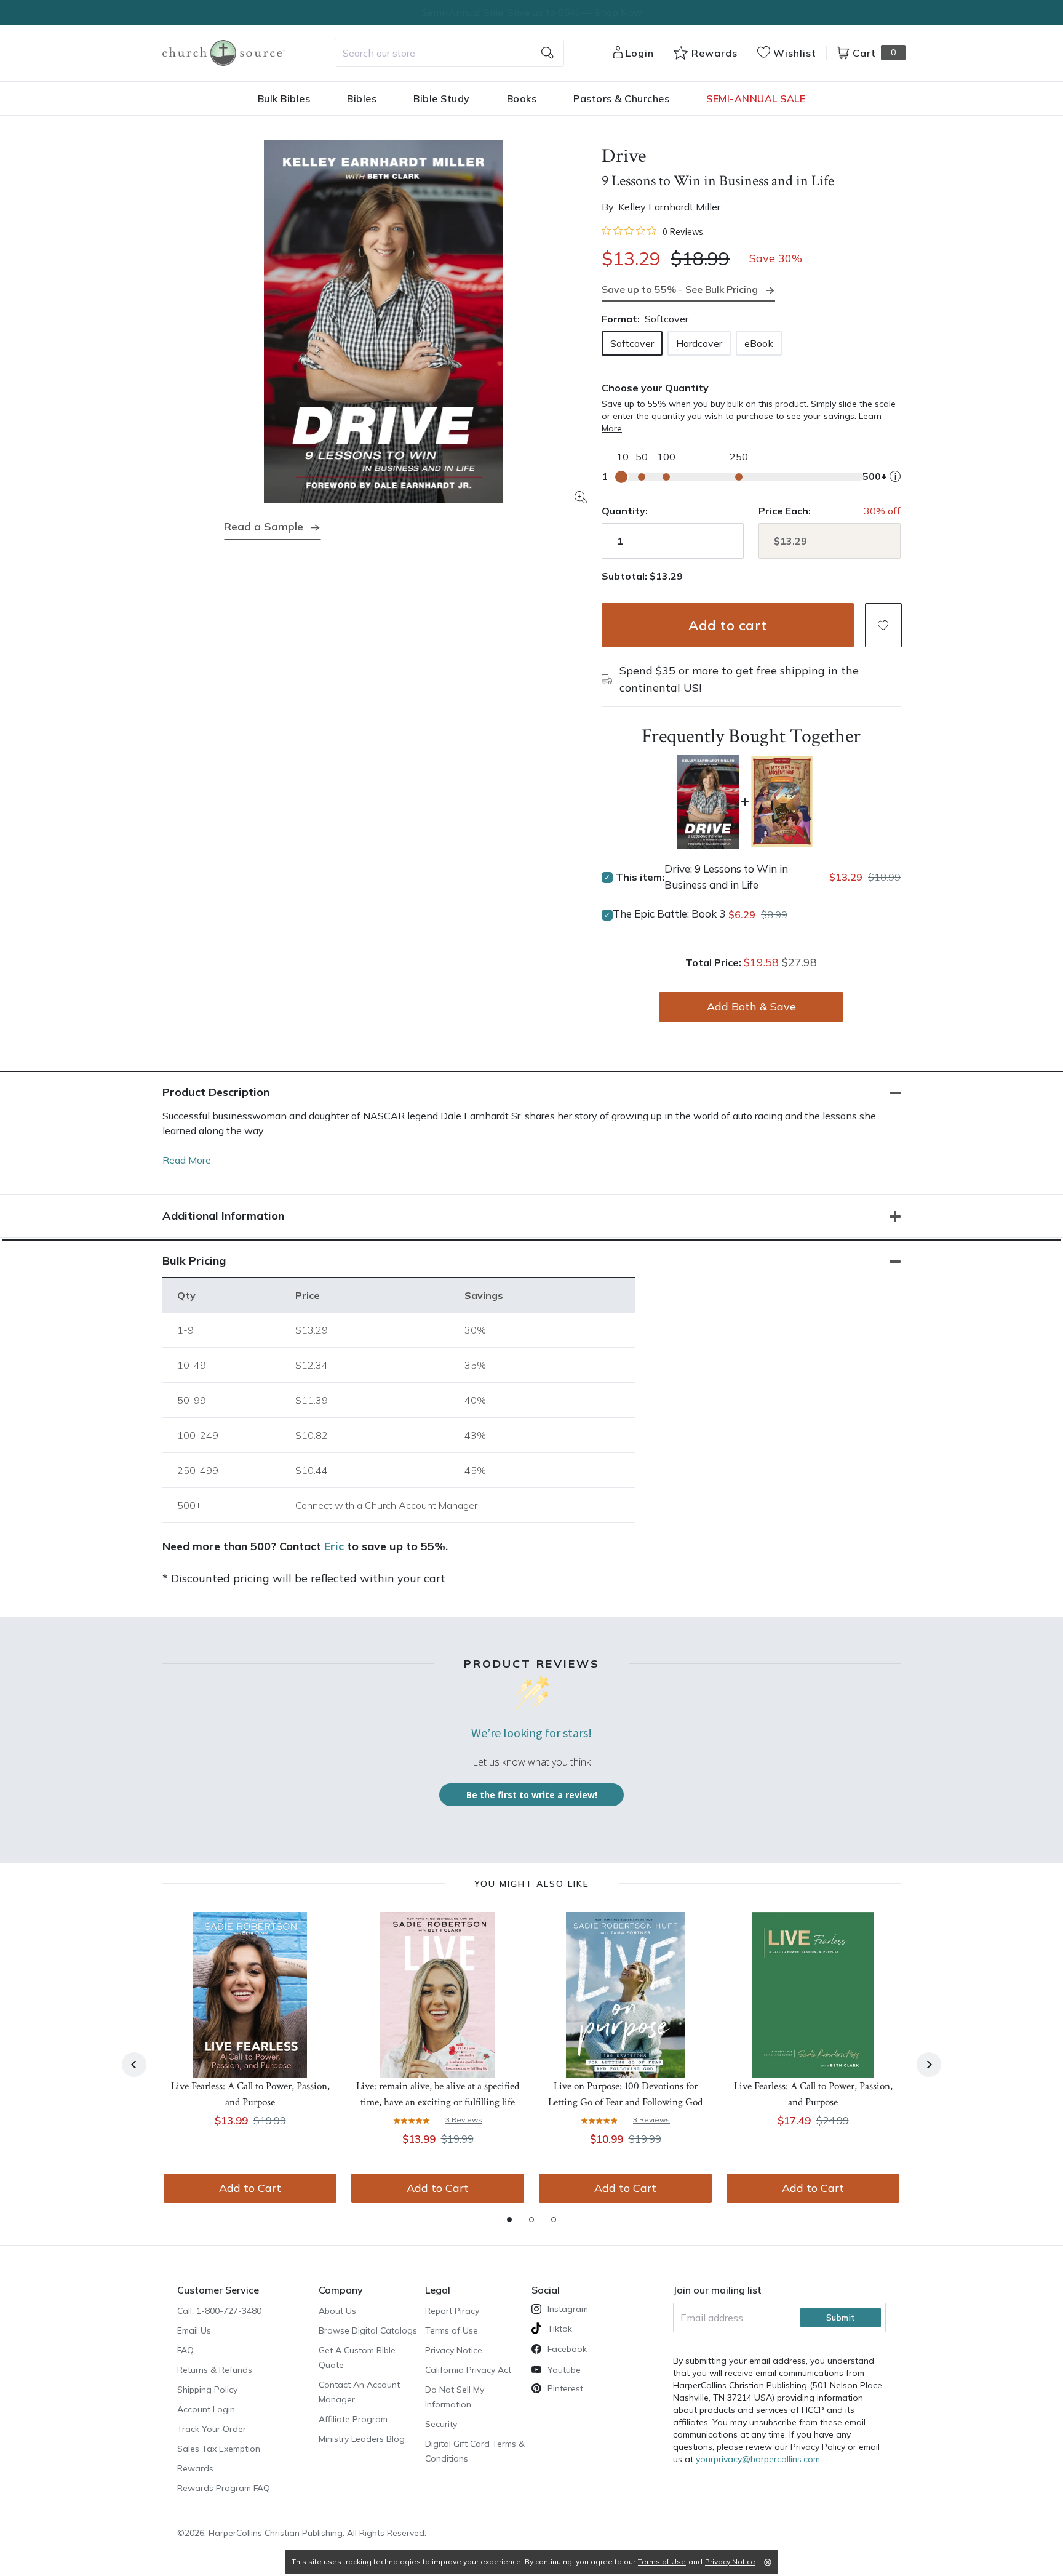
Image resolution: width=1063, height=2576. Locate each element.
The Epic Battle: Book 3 (669, 914)
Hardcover (699, 343)
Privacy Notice (454, 2350)
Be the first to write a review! (532, 1795)
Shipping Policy (207, 2390)
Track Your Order (212, 2429)
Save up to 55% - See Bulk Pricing (680, 289)
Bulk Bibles (284, 98)
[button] (883, 625)
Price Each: (785, 511)
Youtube (564, 2370)
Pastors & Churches (621, 98)
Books (522, 98)
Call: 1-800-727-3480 (219, 2311)
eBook (759, 343)
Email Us (194, 2330)
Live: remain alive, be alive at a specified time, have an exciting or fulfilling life (438, 2094)
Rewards (195, 2468)
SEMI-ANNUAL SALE (756, 98)
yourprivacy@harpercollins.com (758, 2459)
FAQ (185, 2350)
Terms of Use (452, 2330)
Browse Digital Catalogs (368, 2330)
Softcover (632, 343)
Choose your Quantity (655, 388)
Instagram (568, 2309)
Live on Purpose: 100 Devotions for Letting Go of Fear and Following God (625, 2094)
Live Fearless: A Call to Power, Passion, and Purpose (250, 2094)
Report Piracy (452, 2311)
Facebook (567, 2349)
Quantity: (625, 511)
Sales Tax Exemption (219, 2449)
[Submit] (547, 53)
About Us (337, 2311)
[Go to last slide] (134, 2065)
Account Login (206, 2409)
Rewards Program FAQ (224, 2488)
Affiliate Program (353, 2419)
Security (441, 2424)
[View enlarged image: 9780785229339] (383, 322)
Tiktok (560, 2329)
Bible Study (442, 98)
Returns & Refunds (215, 2370)
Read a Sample (264, 526)
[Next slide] (929, 2065)
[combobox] (449, 53)
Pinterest (565, 2388)
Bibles (362, 98)
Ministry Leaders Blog (362, 2439)
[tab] (509, 2220)
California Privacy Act (468, 2370)
